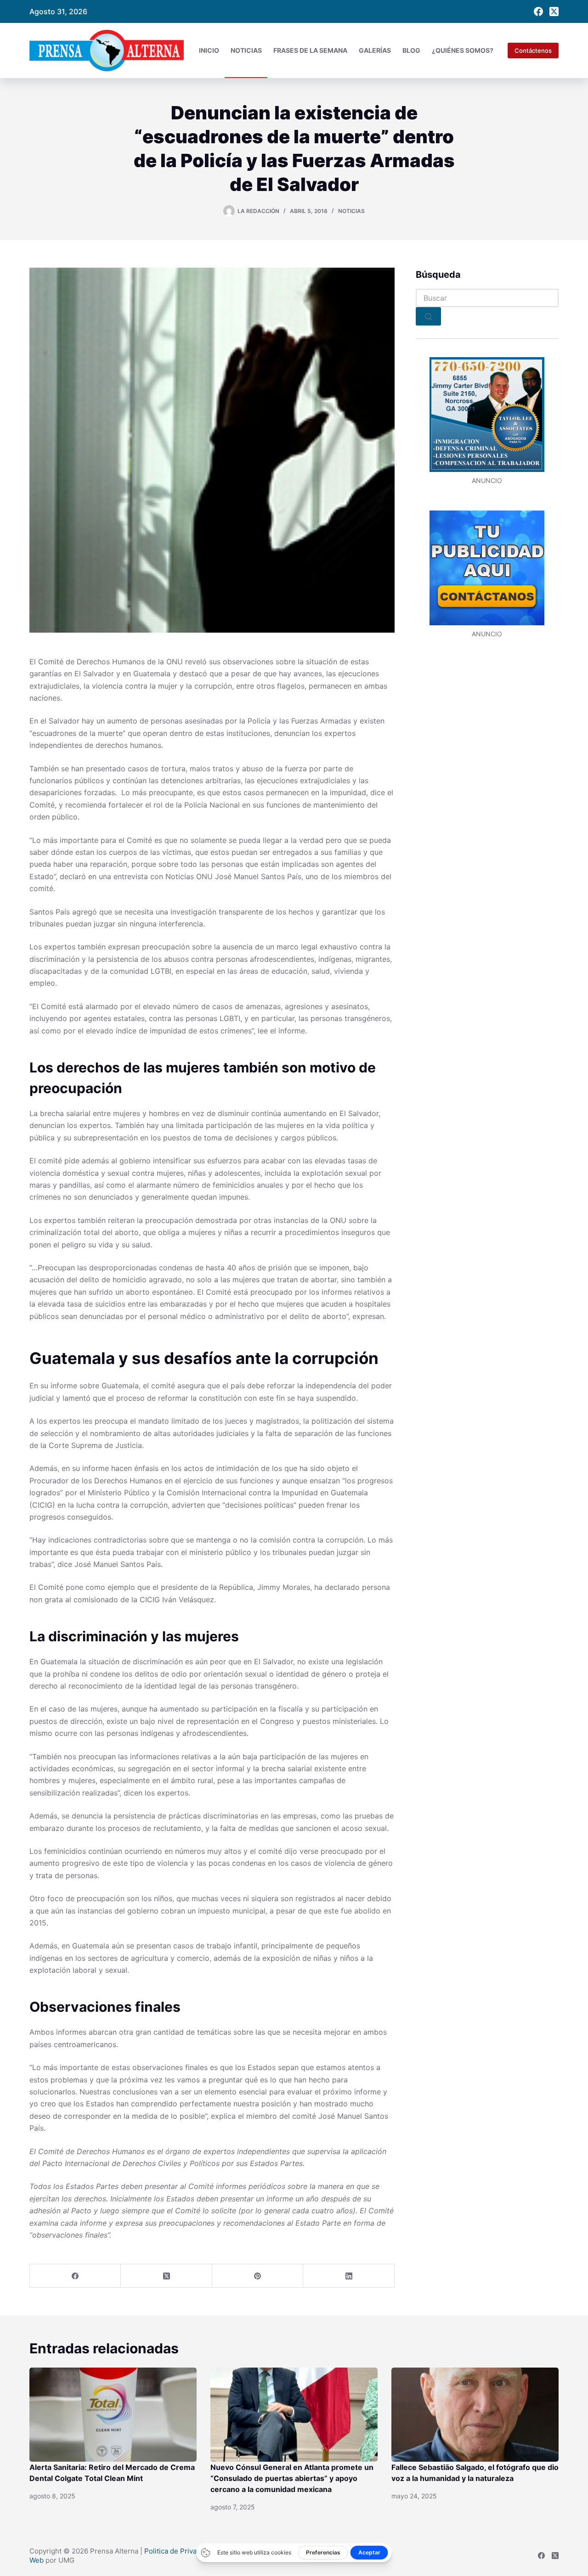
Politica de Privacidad (179, 2551)
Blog (411, 50)
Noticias (246, 50)
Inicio (209, 50)
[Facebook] (538, 11)
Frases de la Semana (310, 50)
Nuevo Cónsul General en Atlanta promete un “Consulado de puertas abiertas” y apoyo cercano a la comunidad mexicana (292, 2478)
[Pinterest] (258, 2276)
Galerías (375, 50)
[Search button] (428, 316)
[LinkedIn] (349, 2276)
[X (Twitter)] (554, 11)
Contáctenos (533, 51)
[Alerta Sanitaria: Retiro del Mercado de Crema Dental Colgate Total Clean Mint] (113, 2415)
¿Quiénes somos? (463, 50)
